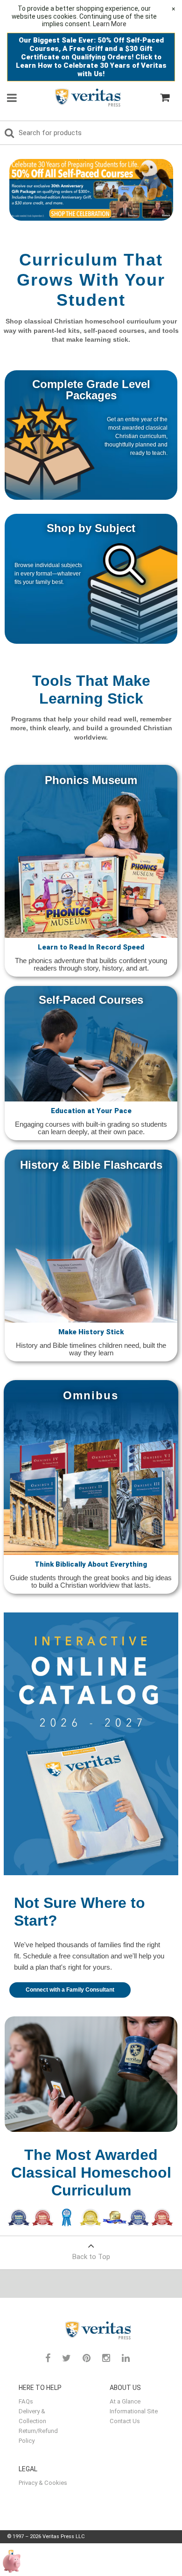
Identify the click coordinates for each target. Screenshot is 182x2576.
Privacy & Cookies (43, 2483)
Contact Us (125, 2421)
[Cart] (165, 98)
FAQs (26, 2401)
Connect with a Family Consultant (70, 1990)
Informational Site (134, 2411)
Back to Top (91, 2257)
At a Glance (125, 2401)
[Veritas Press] (81, 97)
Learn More (110, 24)
